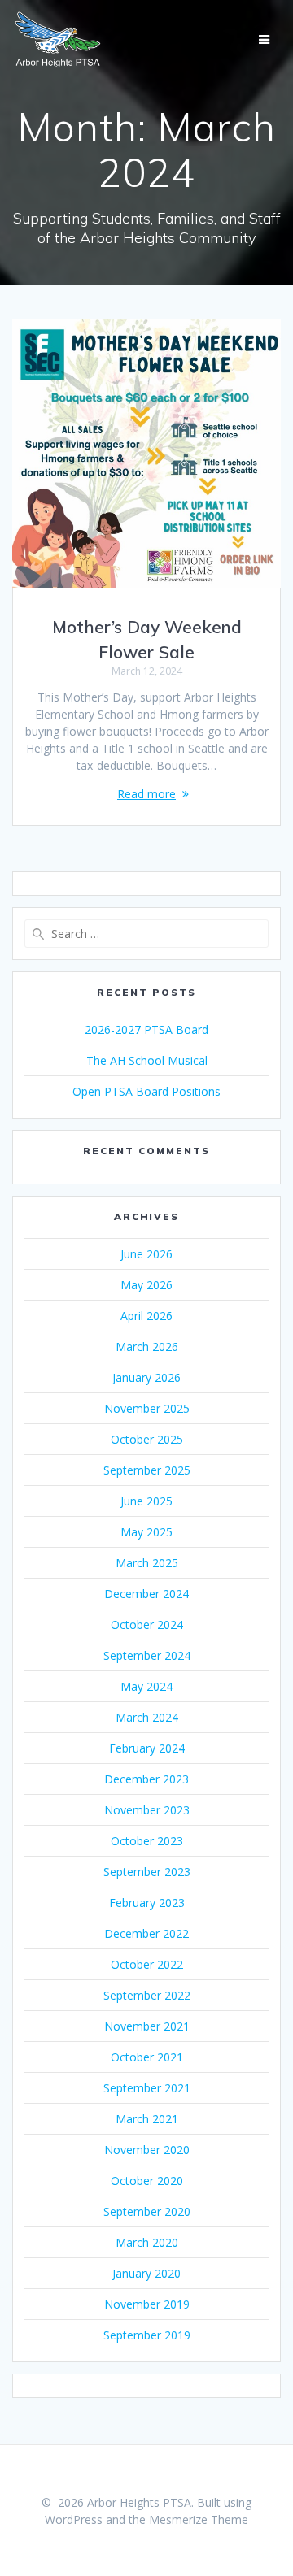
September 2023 (147, 1872)
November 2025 (147, 1408)
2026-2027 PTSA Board (146, 1030)
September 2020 (147, 2211)
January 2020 (146, 2273)
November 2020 (147, 2150)
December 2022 (146, 1933)
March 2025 (147, 1563)
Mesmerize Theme (199, 2520)
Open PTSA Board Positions (146, 1091)
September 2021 (147, 2088)
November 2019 (147, 2304)
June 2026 (146, 1254)
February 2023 (147, 1903)
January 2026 (146, 1377)
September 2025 (147, 1470)
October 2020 (147, 2181)
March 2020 (147, 2242)
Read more (146, 794)
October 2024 (147, 1625)
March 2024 (147, 1717)
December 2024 (146, 1594)
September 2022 (147, 1995)
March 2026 (147, 1347)
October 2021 (147, 2057)
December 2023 (146, 1779)
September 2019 (147, 2335)
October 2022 (147, 1964)
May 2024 (146, 1686)
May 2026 (146, 1285)
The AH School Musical (147, 1060)
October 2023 (147, 1841)
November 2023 (147, 1810)
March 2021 (147, 2119)
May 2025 (146, 1532)
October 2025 (147, 1439)
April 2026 (146, 1316)
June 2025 (146, 1501)
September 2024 (147, 1655)
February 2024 (147, 1748)
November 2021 (147, 2026)
